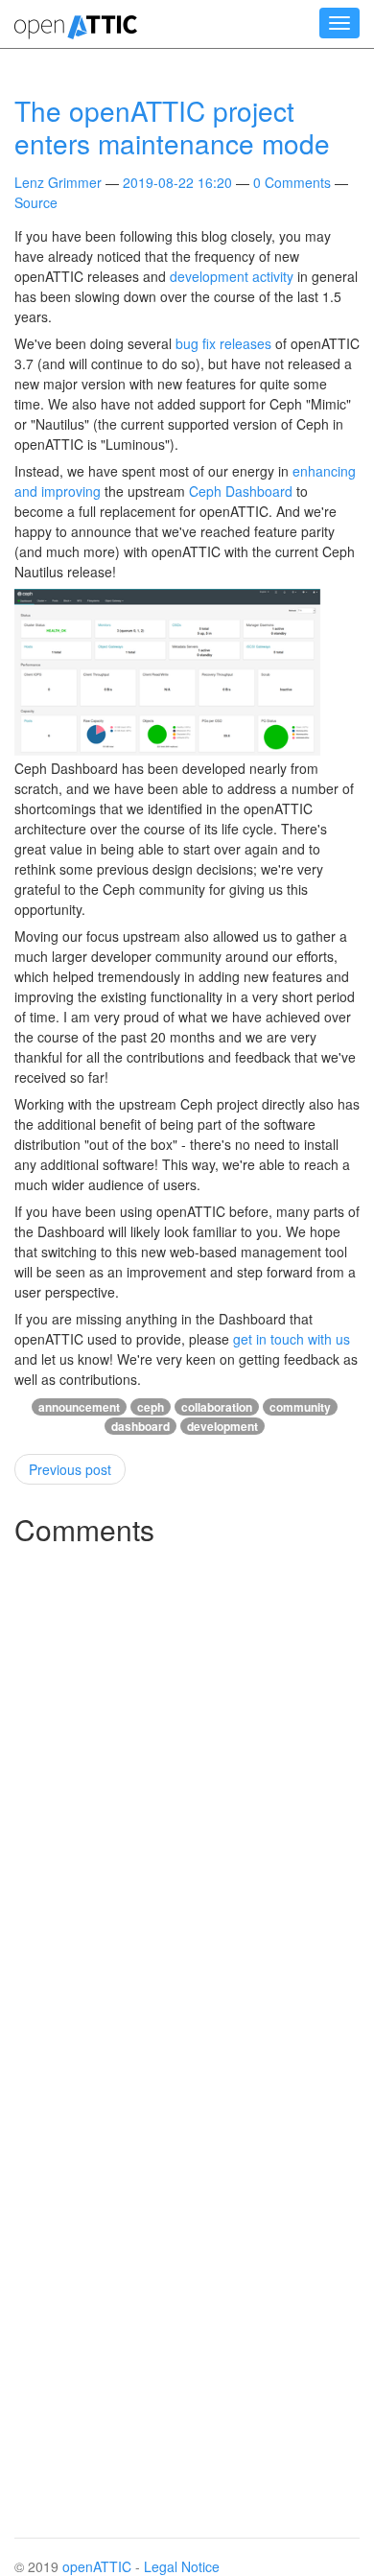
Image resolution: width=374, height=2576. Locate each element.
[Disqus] (187, 1799)
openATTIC (97, 2566)
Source (36, 202)
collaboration (217, 1407)
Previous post (70, 1469)
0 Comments (292, 182)
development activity (232, 276)
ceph (151, 1407)
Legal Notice (182, 2566)
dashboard (140, 1426)
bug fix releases (223, 343)
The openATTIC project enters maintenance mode (172, 127)
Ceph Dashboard (241, 491)
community (300, 1407)
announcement (79, 1407)
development (222, 1426)
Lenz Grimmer (58, 182)
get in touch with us (292, 1339)
